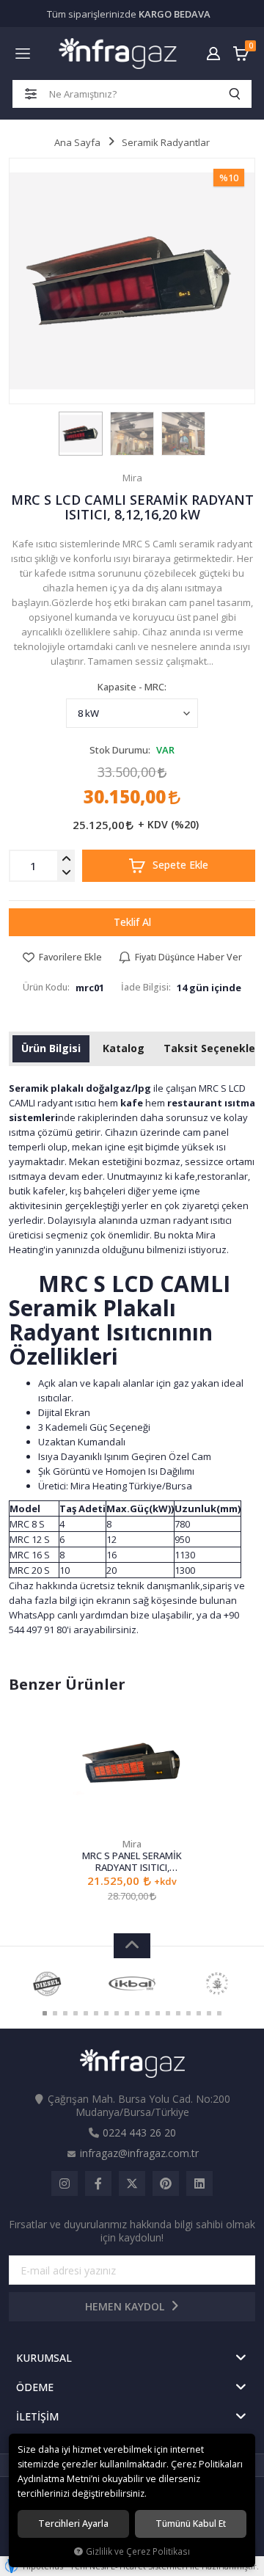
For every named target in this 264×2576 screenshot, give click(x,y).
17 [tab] (209, 2013)
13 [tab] (168, 2013)
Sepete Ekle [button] (179, 865)
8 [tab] (117, 2013)
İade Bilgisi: (146, 987)
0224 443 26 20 (139, 2132)
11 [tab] (147, 2013)
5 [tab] (86, 2013)
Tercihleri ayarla (73, 2524)
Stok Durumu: (120, 750)
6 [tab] (96, 2013)
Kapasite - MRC (131, 687)
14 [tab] (178, 2013)
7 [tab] (106, 2013)
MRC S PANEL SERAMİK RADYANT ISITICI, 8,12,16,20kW (132, 1861)
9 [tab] (127, 2013)
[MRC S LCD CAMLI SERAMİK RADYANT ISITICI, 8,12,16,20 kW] (132, 281)
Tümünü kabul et (191, 2524)
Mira (132, 1844)
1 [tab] (45, 2013)
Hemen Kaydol (126, 2306)
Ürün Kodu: (46, 987)
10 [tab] (137, 2013)
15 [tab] (188, 2013)
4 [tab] (76, 2013)
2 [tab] (55, 2013)
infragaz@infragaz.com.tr (139, 2153)
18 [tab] (219, 2013)
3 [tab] (65, 2013)
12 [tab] (158, 2013)
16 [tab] (199, 2013)
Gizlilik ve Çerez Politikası (138, 2551)
